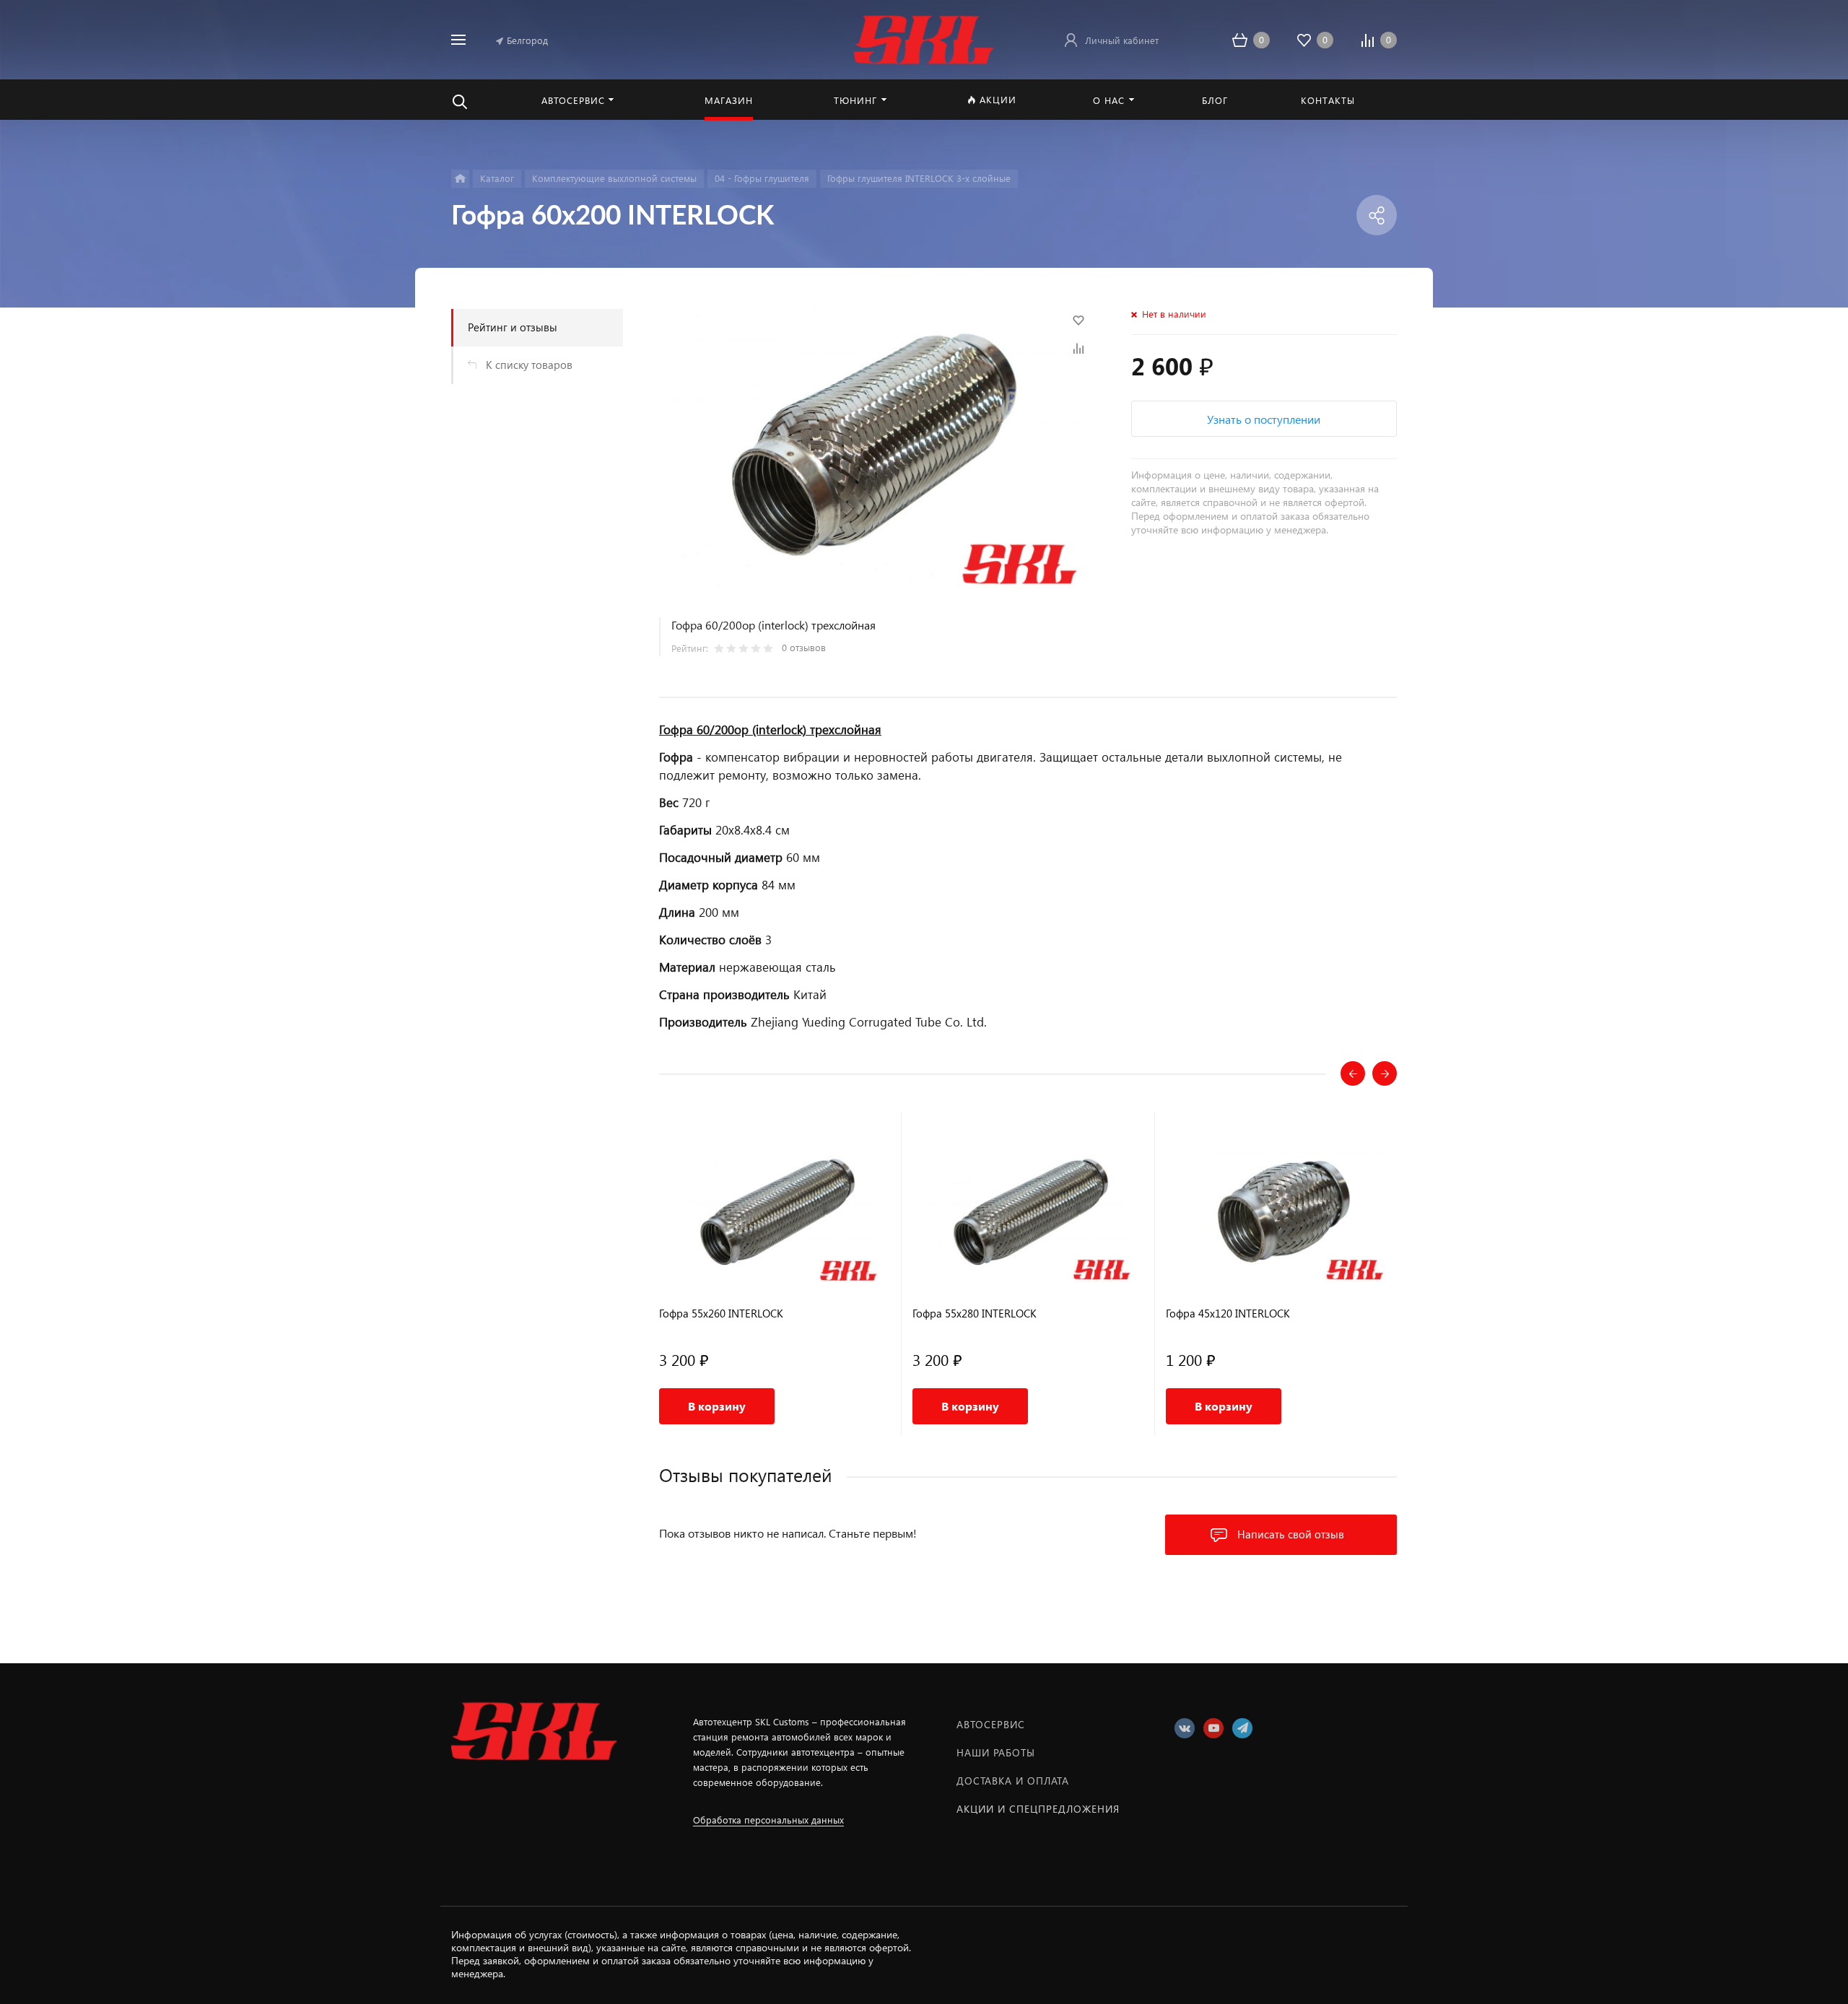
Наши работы (996, 1752)
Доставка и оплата (1013, 1781)
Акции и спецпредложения (1038, 1809)
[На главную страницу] (924, 38)
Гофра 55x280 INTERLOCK (975, 1314)
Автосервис (991, 1724)
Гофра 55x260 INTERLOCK (721, 1314)
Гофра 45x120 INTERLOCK (1228, 1314)
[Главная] (460, 179)
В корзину (717, 1406)
